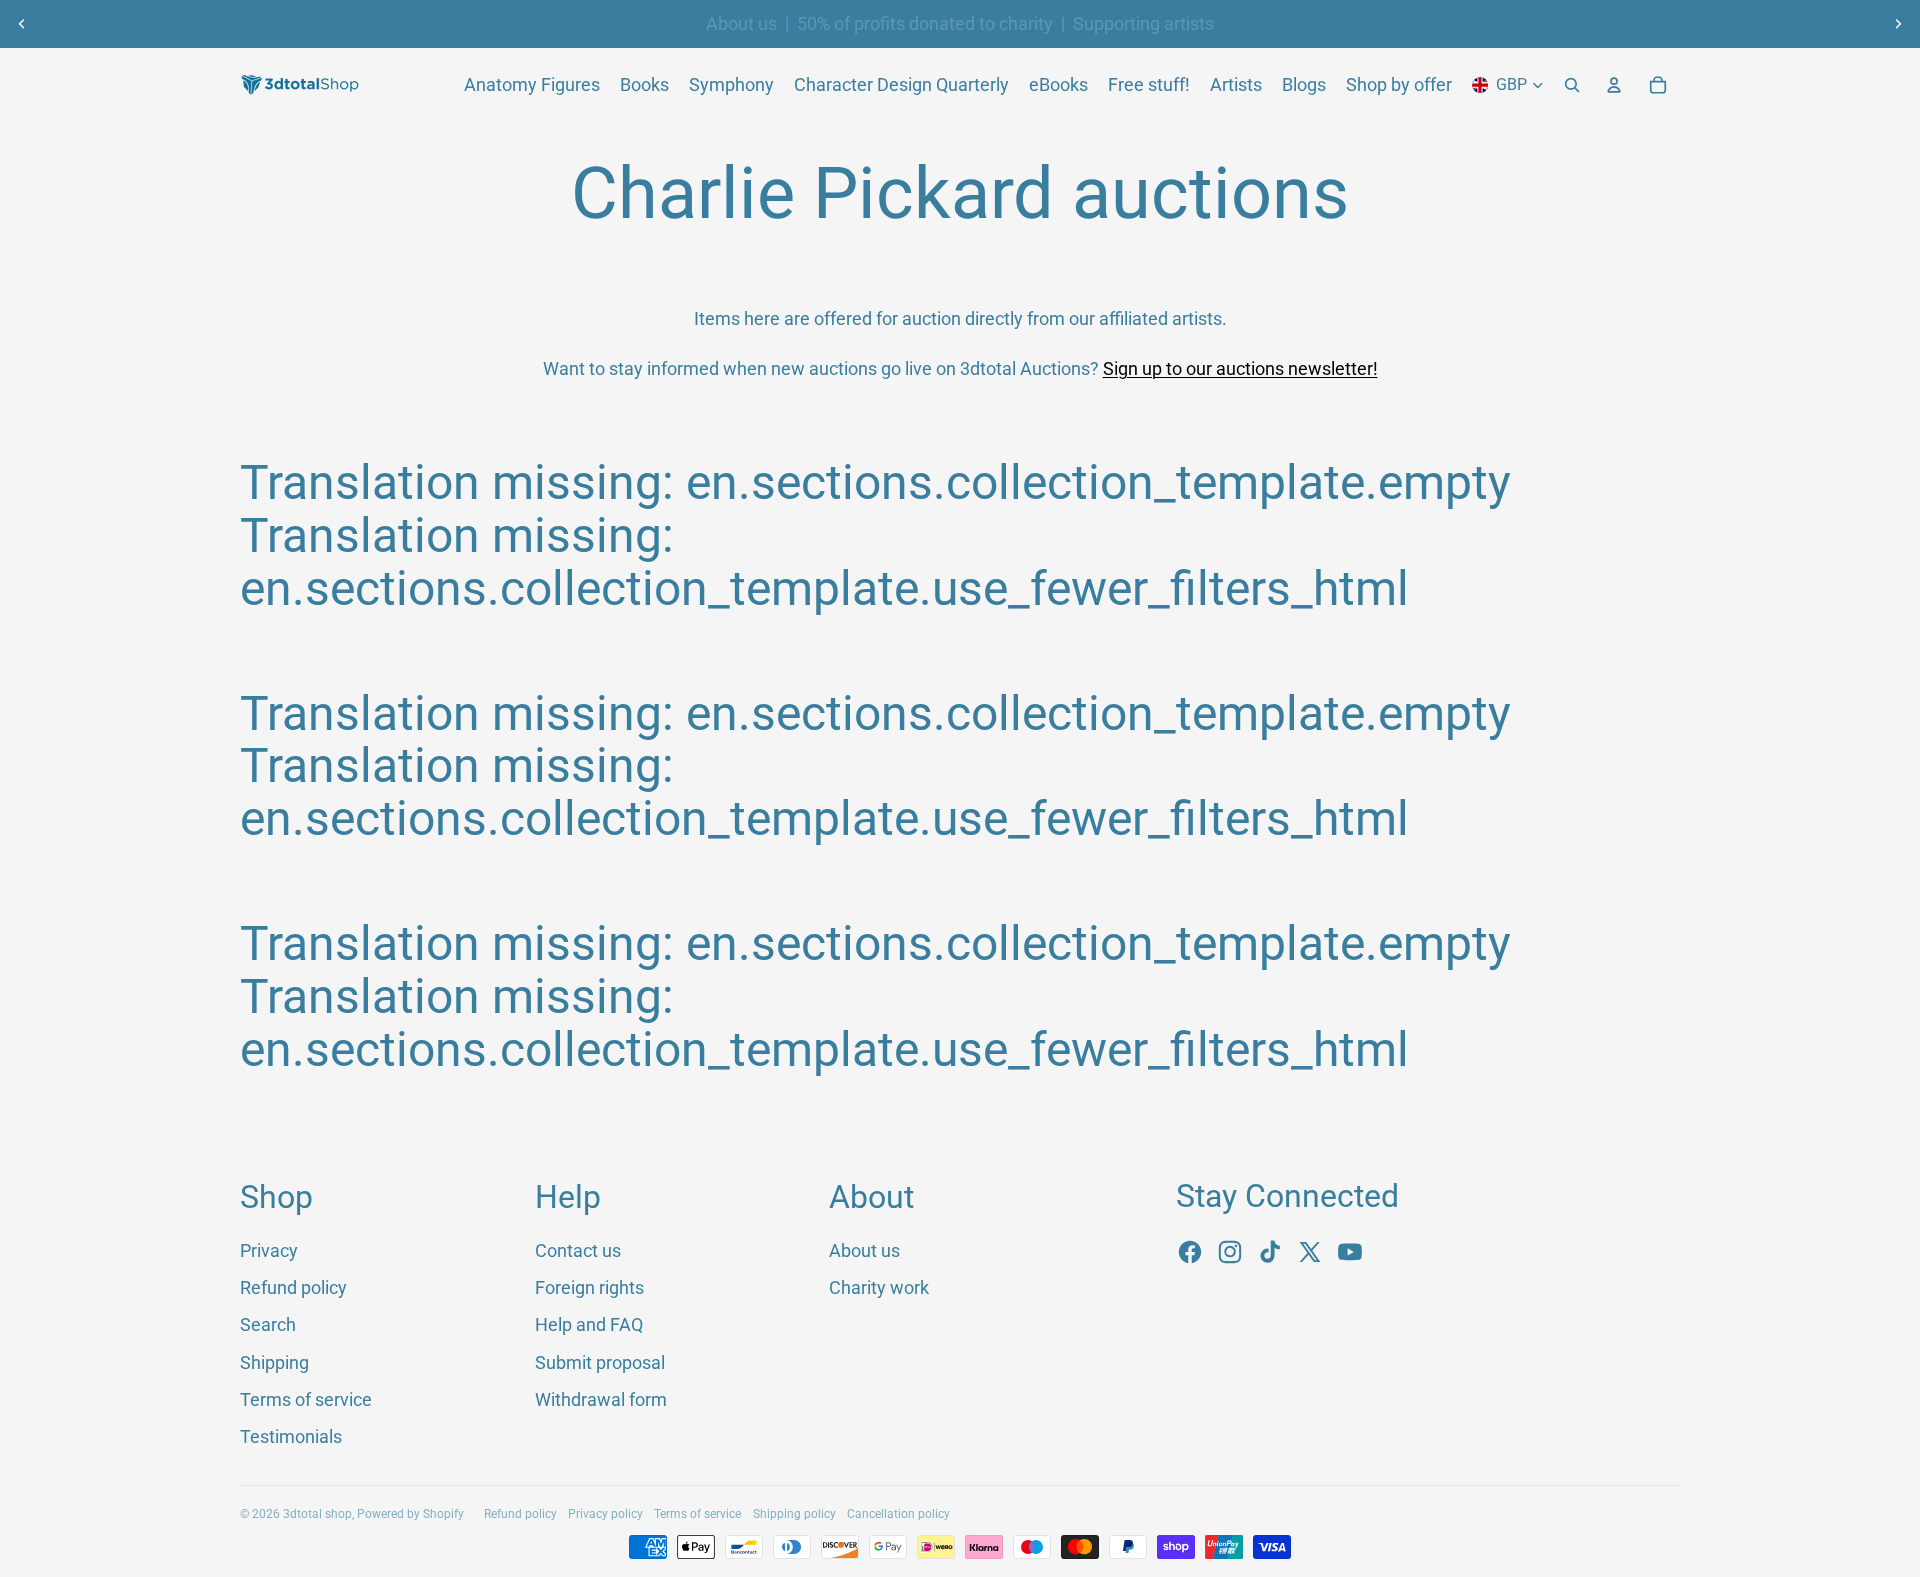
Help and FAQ (589, 1324)
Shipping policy (794, 1514)
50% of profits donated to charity (925, 24)
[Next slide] (1898, 24)
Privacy (269, 1250)
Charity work (879, 1287)
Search (268, 1324)
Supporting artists (1143, 24)
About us (741, 24)
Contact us (578, 1250)
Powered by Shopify (410, 1514)
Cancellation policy (898, 1514)
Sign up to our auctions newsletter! (1240, 368)
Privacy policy (605, 1514)
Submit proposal (600, 1362)
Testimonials (291, 1436)
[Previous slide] (22, 24)
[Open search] (1572, 85)
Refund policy (293, 1287)
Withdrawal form (601, 1399)
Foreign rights (589, 1287)
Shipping (274, 1362)
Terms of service (306, 1399)
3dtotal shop (317, 1514)
